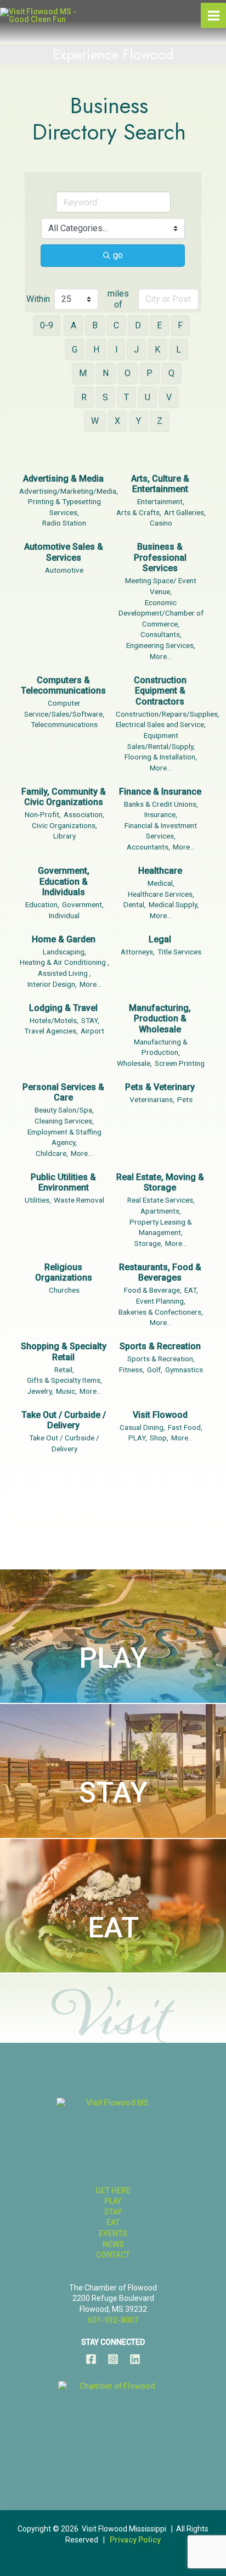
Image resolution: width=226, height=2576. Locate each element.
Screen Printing (180, 1063)
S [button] (105, 397)
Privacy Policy (135, 2540)
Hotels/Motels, (54, 1020)
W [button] (95, 421)
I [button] (117, 350)
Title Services (179, 952)
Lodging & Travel (63, 1008)
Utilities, (38, 1200)
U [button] (148, 397)
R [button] (84, 397)
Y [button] (139, 421)
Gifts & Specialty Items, (64, 1380)
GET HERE (113, 2191)
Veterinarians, (152, 1099)
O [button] (128, 373)
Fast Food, (185, 1427)
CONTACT (113, 2255)
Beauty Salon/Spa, (64, 1110)
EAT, (191, 1290)
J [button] (136, 350)
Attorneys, (138, 952)
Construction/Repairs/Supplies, (168, 714)
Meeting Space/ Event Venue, (161, 586)
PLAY (113, 1658)
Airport (92, 1031)
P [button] (149, 373)
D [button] (138, 325)
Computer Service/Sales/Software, (64, 708)
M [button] (83, 373)
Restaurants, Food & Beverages (160, 1273)
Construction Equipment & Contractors (160, 691)
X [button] (117, 421)
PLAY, (138, 1438)
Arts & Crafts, (139, 512)
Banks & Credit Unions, (161, 804)
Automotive (64, 570)
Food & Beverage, (153, 1290)
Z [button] (160, 421)
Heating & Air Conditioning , (64, 962)
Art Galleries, (185, 512)
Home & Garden (64, 939)
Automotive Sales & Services (64, 552)
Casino (161, 523)
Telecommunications (64, 724)
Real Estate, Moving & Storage (160, 1183)
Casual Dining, (142, 1427)
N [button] (106, 373)
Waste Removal (79, 1200)
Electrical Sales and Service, (161, 724)
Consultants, (161, 634)
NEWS (113, 2244)
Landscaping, (64, 952)
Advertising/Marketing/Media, (69, 491)
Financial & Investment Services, (161, 831)
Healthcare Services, (161, 894)
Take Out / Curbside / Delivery (64, 1420)
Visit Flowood (160, 1415)
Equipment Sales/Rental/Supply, (161, 741)
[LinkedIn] (135, 2359)
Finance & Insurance (160, 792)
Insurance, (161, 814)
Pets (185, 1099)
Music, (66, 1391)
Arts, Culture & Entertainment (160, 484)
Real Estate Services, (161, 1200)
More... (161, 656)
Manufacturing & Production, (161, 1047)
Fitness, (132, 1370)
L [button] (179, 350)
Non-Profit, (43, 814)
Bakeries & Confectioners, (161, 1312)
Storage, (148, 1243)
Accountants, (148, 847)
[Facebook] (91, 2359)
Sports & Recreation (160, 1346)
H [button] (96, 350)
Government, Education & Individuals (64, 881)
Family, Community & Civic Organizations (64, 797)
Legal (160, 939)
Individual (64, 915)
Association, (84, 814)
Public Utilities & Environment (63, 1183)
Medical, (161, 883)
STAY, (90, 1020)
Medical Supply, (174, 904)
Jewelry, (40, 1391)
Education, (42, 904)
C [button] (116, 325)
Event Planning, (161, 1301)
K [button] (157, 350)
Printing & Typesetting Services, (64, 507)
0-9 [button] (47, 325)
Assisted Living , (64, 973)
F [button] (180, 325)
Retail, (64, 1370)
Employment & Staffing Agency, (64, 1137)
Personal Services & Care (63, 1093)
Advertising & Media (63, 479)
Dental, (135, 904)
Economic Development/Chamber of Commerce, (161, 613)
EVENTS (113, 2233)
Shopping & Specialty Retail (64, 1352)
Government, (83, 904)
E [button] (159, 325)
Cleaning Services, (64, 1121)
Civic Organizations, (64, 825)
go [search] (118, 255)
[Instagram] (113, 2359)
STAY (113, 1793)
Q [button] (171, 373)
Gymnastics (184, 1370)
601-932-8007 (113, 2320)
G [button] (75, 350)
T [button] (126, 397)
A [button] (74, 325)
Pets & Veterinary (160, 1087)
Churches (64, 1290)
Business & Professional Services (160, 557)
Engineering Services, (161, 645)
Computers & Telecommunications (63, 686)
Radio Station (64, 523)
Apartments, (161, 1211)
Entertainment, (161, 501)
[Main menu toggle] (213, 15)
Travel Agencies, (51, 1031)
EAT (113, 1928)
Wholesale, (134, 1063)
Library (64, 836)
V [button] (169, 397)
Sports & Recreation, (161, 1359)
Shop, (159, 1438)
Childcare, (52, 1153)
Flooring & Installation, (161, 757)
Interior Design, (52, 984)
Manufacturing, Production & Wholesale (160, 1019)
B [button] (95, 325)
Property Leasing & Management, (161, 1227)
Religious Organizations (64, 1273)
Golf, (155, 1370)
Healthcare (160, 871)
